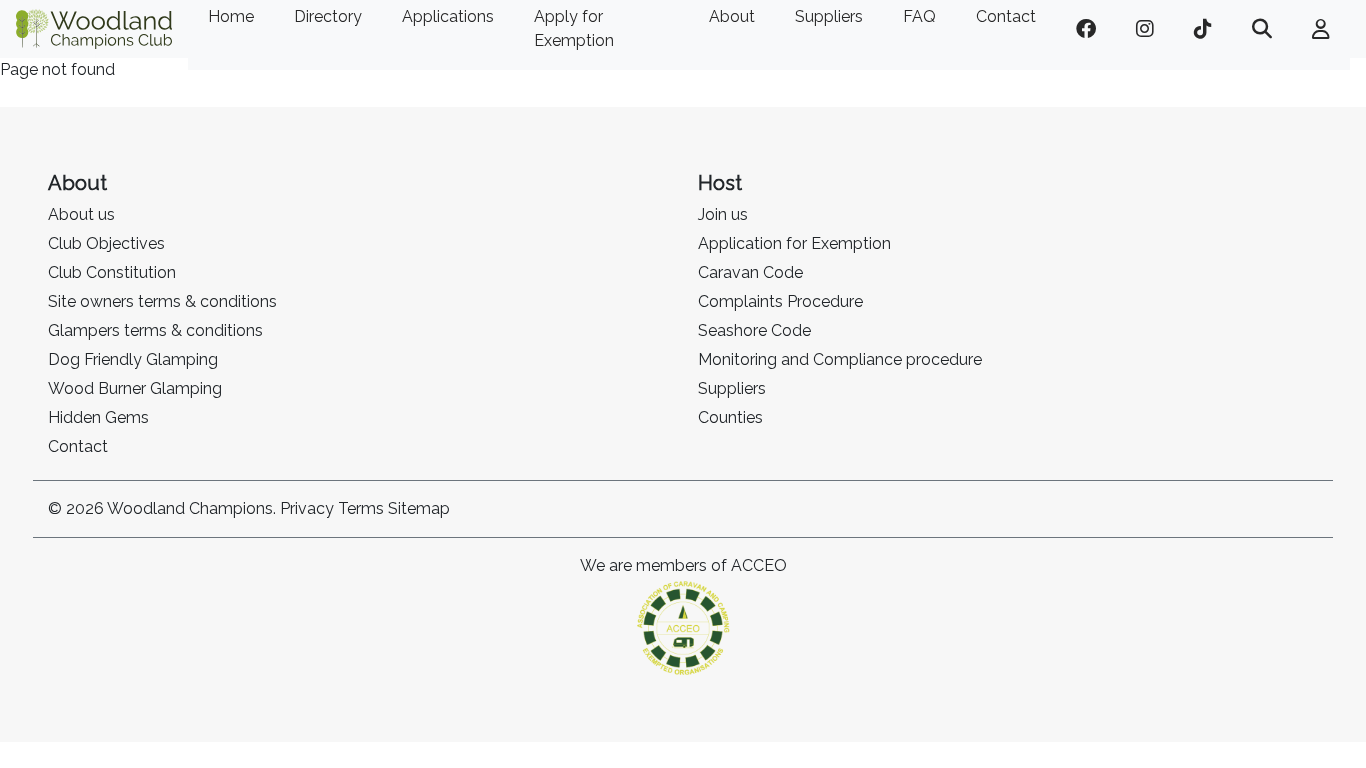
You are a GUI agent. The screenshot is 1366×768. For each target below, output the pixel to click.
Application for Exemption (794, 243)
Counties (730, 417)
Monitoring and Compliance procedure (840, 359)
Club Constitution (112, 272)
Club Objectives (106, 243)
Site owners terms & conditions (162, 301)
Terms (361, 508)
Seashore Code (754, 330)
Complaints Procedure (780, 301)
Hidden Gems (98, 417)
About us (81, 214)
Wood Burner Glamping (135, 388)
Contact (78, 446)
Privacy (307, 508)
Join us (723, 214)
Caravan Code (750, 272)
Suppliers (732, 388)
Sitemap (419, 508)
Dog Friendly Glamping (133, 359)
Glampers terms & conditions (155, 330)
